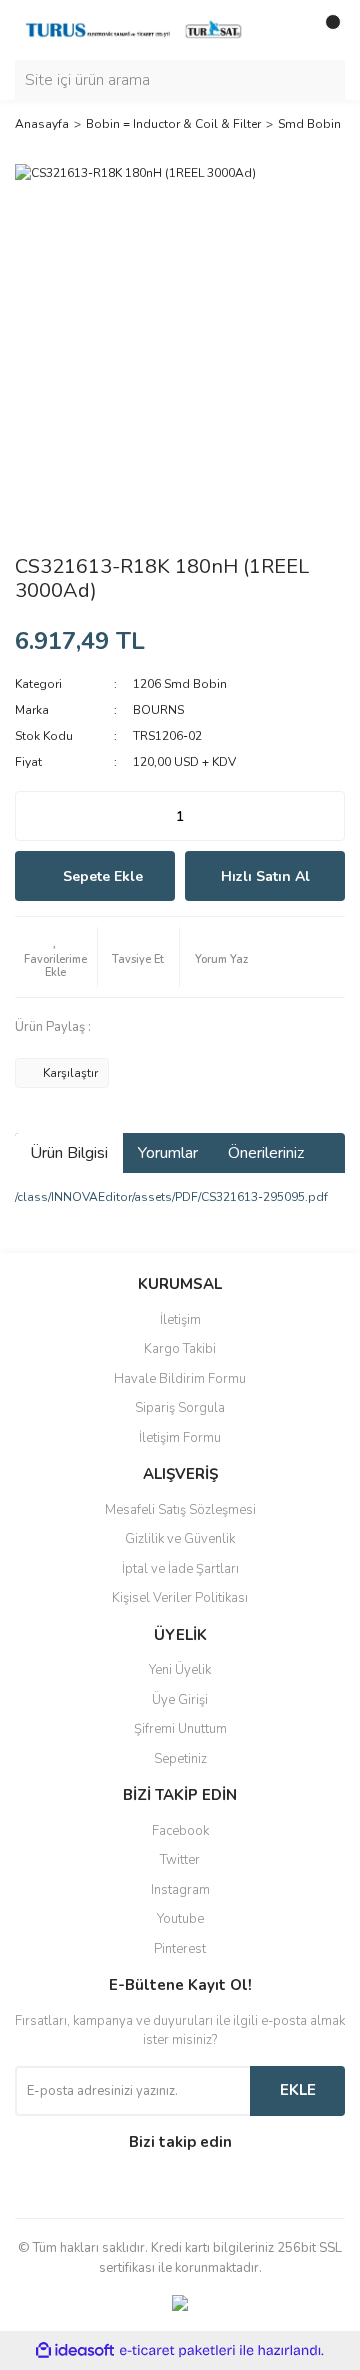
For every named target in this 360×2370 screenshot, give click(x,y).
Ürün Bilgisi (69, 1153)
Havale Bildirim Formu (180, 1379)
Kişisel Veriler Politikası (180, 1598)
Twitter (180, 1860)
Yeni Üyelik (180, 1670)
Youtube (180, 1919)
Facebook (180, 1831)
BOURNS (158, 710)
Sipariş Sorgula (180, 1408)
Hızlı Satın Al (265, 876)
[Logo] (135, 29)
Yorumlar (168, 1153)
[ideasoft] (75, 2351)
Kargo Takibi (180, 1349)
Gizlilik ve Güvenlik (180, 1539)
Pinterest (180, 1949)
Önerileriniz (266, 1153)
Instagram (180, 1890)
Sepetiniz (180, 1759)
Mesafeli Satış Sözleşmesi (180, 1510)
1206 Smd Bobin (180, 684)
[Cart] (325, 30)
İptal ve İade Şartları (180, 1569)
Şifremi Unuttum (180, 1729)
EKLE (298, 2090)
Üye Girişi (180, 1700)
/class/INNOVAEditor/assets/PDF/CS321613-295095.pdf (171, 1197)
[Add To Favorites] (56, 957)
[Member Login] (285, 30)
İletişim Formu (180, 1438)
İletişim (180, 1320)
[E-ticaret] (177, 2351)
